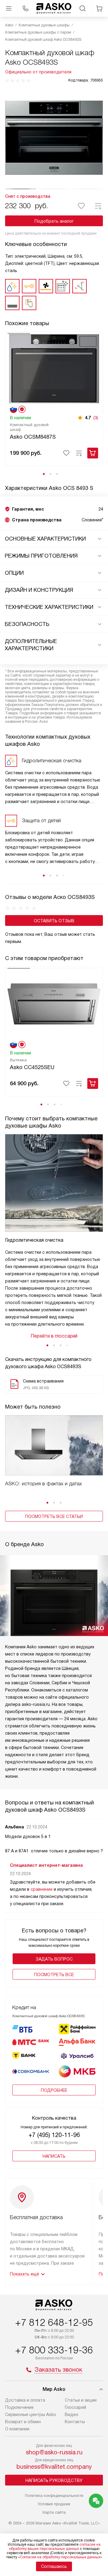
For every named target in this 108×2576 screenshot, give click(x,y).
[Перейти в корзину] (99, 8)
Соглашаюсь (54, 2566)
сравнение (42, 1889)
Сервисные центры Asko (31, 2414)
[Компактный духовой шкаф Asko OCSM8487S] (54, 368)
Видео (72, 2414)
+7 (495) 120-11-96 (54, 2135)
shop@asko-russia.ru (54, 2452)
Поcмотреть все (54, 1975)
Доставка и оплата (25, 2400)
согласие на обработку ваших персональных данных (55, 2547)
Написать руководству (54, 2480)
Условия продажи (54, 2504)
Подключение (19, 2407)
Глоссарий (75, 2407)
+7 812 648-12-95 (54, 2323)
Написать (54, 2156)
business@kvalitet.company (54, 2467)
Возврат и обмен (23, 2422)
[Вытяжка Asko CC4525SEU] (54, 1003)
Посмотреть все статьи (54, 1516)
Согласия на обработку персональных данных (60, 2557)
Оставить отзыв (54, 921)
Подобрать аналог (54, 221)
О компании (17, 2429)
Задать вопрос (54, 1959)
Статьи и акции (81, 2400)
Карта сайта (54, 2512)
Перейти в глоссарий (54, 1336)
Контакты (75, 2422)
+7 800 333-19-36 (54, 2350)
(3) (96, 418)
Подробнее (54, 2090)
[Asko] (54, 8)
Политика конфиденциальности (54, 2496)
